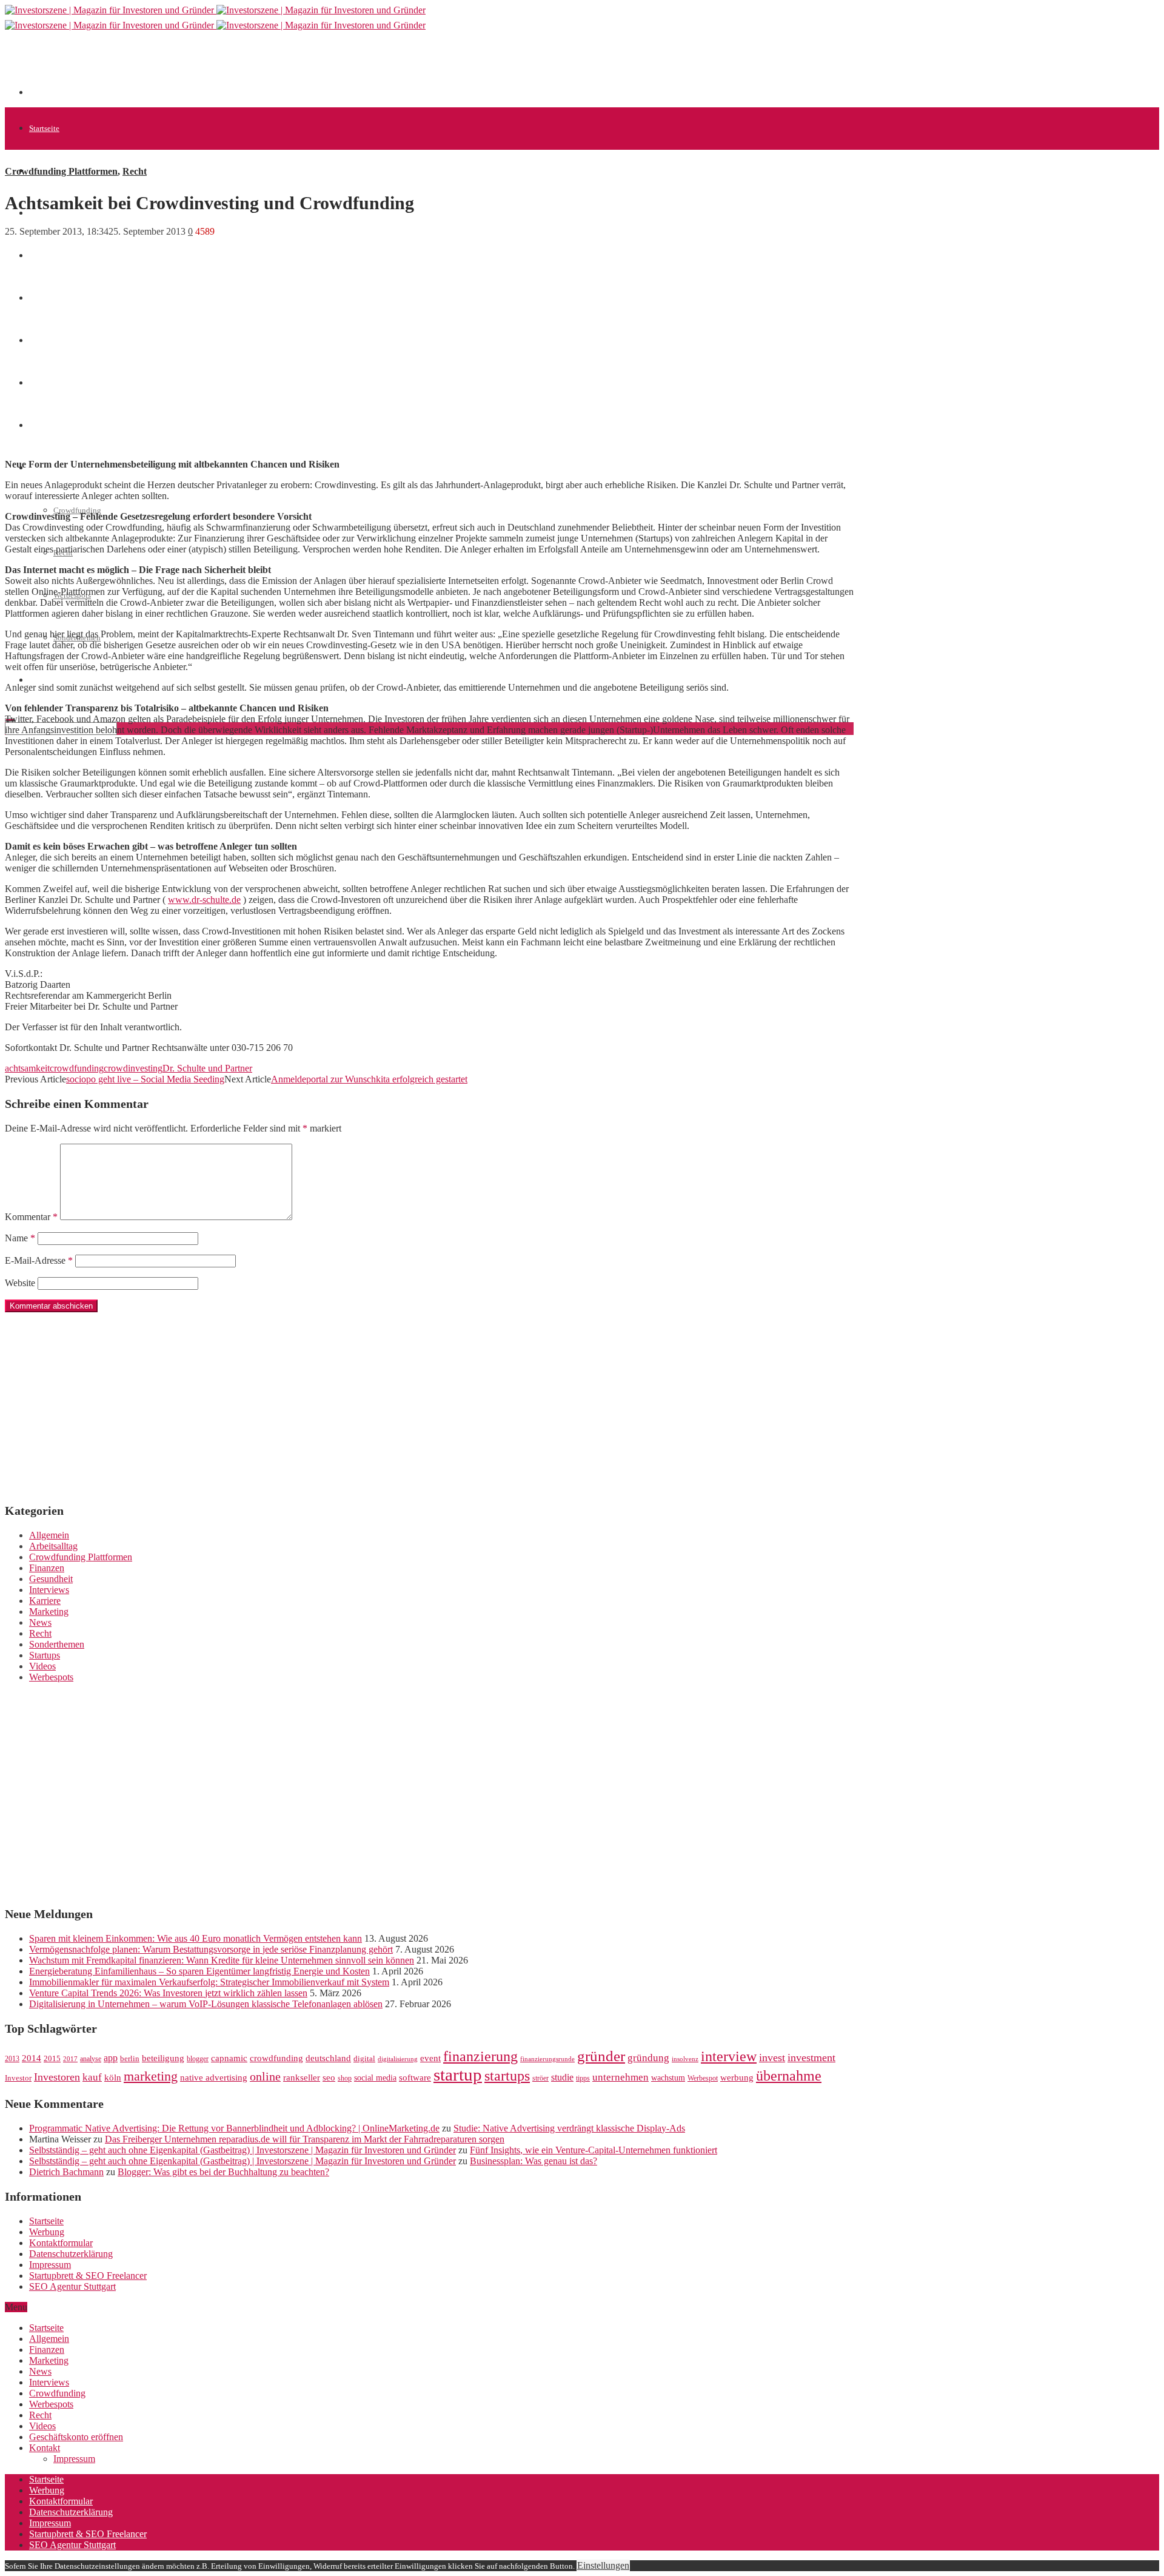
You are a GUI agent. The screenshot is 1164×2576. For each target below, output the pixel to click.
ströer (540, 2078)
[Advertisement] (250, 68)
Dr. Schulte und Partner (207, 1068)
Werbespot (703, 2078)
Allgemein (49, 1535)
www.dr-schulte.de (204, 900)
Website (20, 1283)
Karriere (45, 1601)
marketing (151, 2076)
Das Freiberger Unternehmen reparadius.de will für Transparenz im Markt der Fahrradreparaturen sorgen (305, 2139)
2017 (70, 2059)
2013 (12, 2059)
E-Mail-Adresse (39, 1260)
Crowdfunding (77, 510)
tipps (583, 2078)
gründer (601, 2056)
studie (562, 2077)
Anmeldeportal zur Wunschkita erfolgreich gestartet (369, 1079)
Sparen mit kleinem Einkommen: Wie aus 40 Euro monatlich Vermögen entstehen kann (196, 1938)
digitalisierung (398, 2059)
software (415, 2078)
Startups (45, 1655)
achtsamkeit (27, 1068)
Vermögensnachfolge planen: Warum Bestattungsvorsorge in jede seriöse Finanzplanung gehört (211, 1949)
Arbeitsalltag (53, 1546)
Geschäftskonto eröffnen (69, 680)
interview (729, 2056)
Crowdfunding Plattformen (61, 171)
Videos (42, 1666)
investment (811, 2058)
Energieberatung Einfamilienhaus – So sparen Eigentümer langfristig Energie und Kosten (199, 1971)
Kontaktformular (61, 2243)
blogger (198, 2059)
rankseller (302, 2077)
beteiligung (163, 2058)
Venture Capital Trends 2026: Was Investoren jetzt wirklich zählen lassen (168, 1993)
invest (772, 2058)
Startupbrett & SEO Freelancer (88, 2276)
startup (458, 2075)
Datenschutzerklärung (71, 2254)
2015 (52, 2059)
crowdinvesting (133, 1068)
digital (364, 2059)
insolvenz (685, 2059)
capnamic (229, 2058)
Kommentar (31, 1217)
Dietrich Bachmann (66, 2172)
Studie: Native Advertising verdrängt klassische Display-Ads (569, 2128)
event (430, 2058)
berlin (130, 2059)
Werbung (47, 2232)
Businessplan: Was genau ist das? (533, 2161)
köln (113, 2078)
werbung (737, 2077)
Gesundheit (51, 1579)
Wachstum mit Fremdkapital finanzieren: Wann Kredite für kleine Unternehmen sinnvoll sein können (222, 1960)
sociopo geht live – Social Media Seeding (145, 1079)
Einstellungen (603, 2565)
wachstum (668, 2078)
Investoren (57, 2077)
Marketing (49, 1612)
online (265, 2076)
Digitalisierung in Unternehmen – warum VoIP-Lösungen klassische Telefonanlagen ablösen (206, 2004)
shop (345, 2078)
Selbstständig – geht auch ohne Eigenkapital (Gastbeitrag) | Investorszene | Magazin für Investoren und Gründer (242, 2150)
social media (375, 2078)
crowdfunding (77, 1068)
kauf (92, 2077)
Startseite (44, 128)
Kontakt (45, 2448)
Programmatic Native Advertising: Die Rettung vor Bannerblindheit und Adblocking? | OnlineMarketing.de (234, 2128)
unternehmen (620, 2077)
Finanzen (47, 1568)
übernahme (789, 2076)
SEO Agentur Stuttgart (72, 2286)
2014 (32, 2058)
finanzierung (480, 2056)
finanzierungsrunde (547, 2059)
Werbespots (51, 1677)
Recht (135, 171)
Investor (18, 2078)
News (38, 256)
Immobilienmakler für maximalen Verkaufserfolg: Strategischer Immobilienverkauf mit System (209, 1982)
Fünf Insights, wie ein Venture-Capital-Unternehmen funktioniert (594, 2150)
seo (329, 2078)
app (111, 2058)
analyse (91, 2059)
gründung (648, 2058)
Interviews (49, 1590)
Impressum (50, 2265)
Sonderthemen (57, 1644)
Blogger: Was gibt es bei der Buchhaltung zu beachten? (223, 2172)
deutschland (328, 2058)
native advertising (214, 2078)
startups (507, 2075)
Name (20, 1238)
